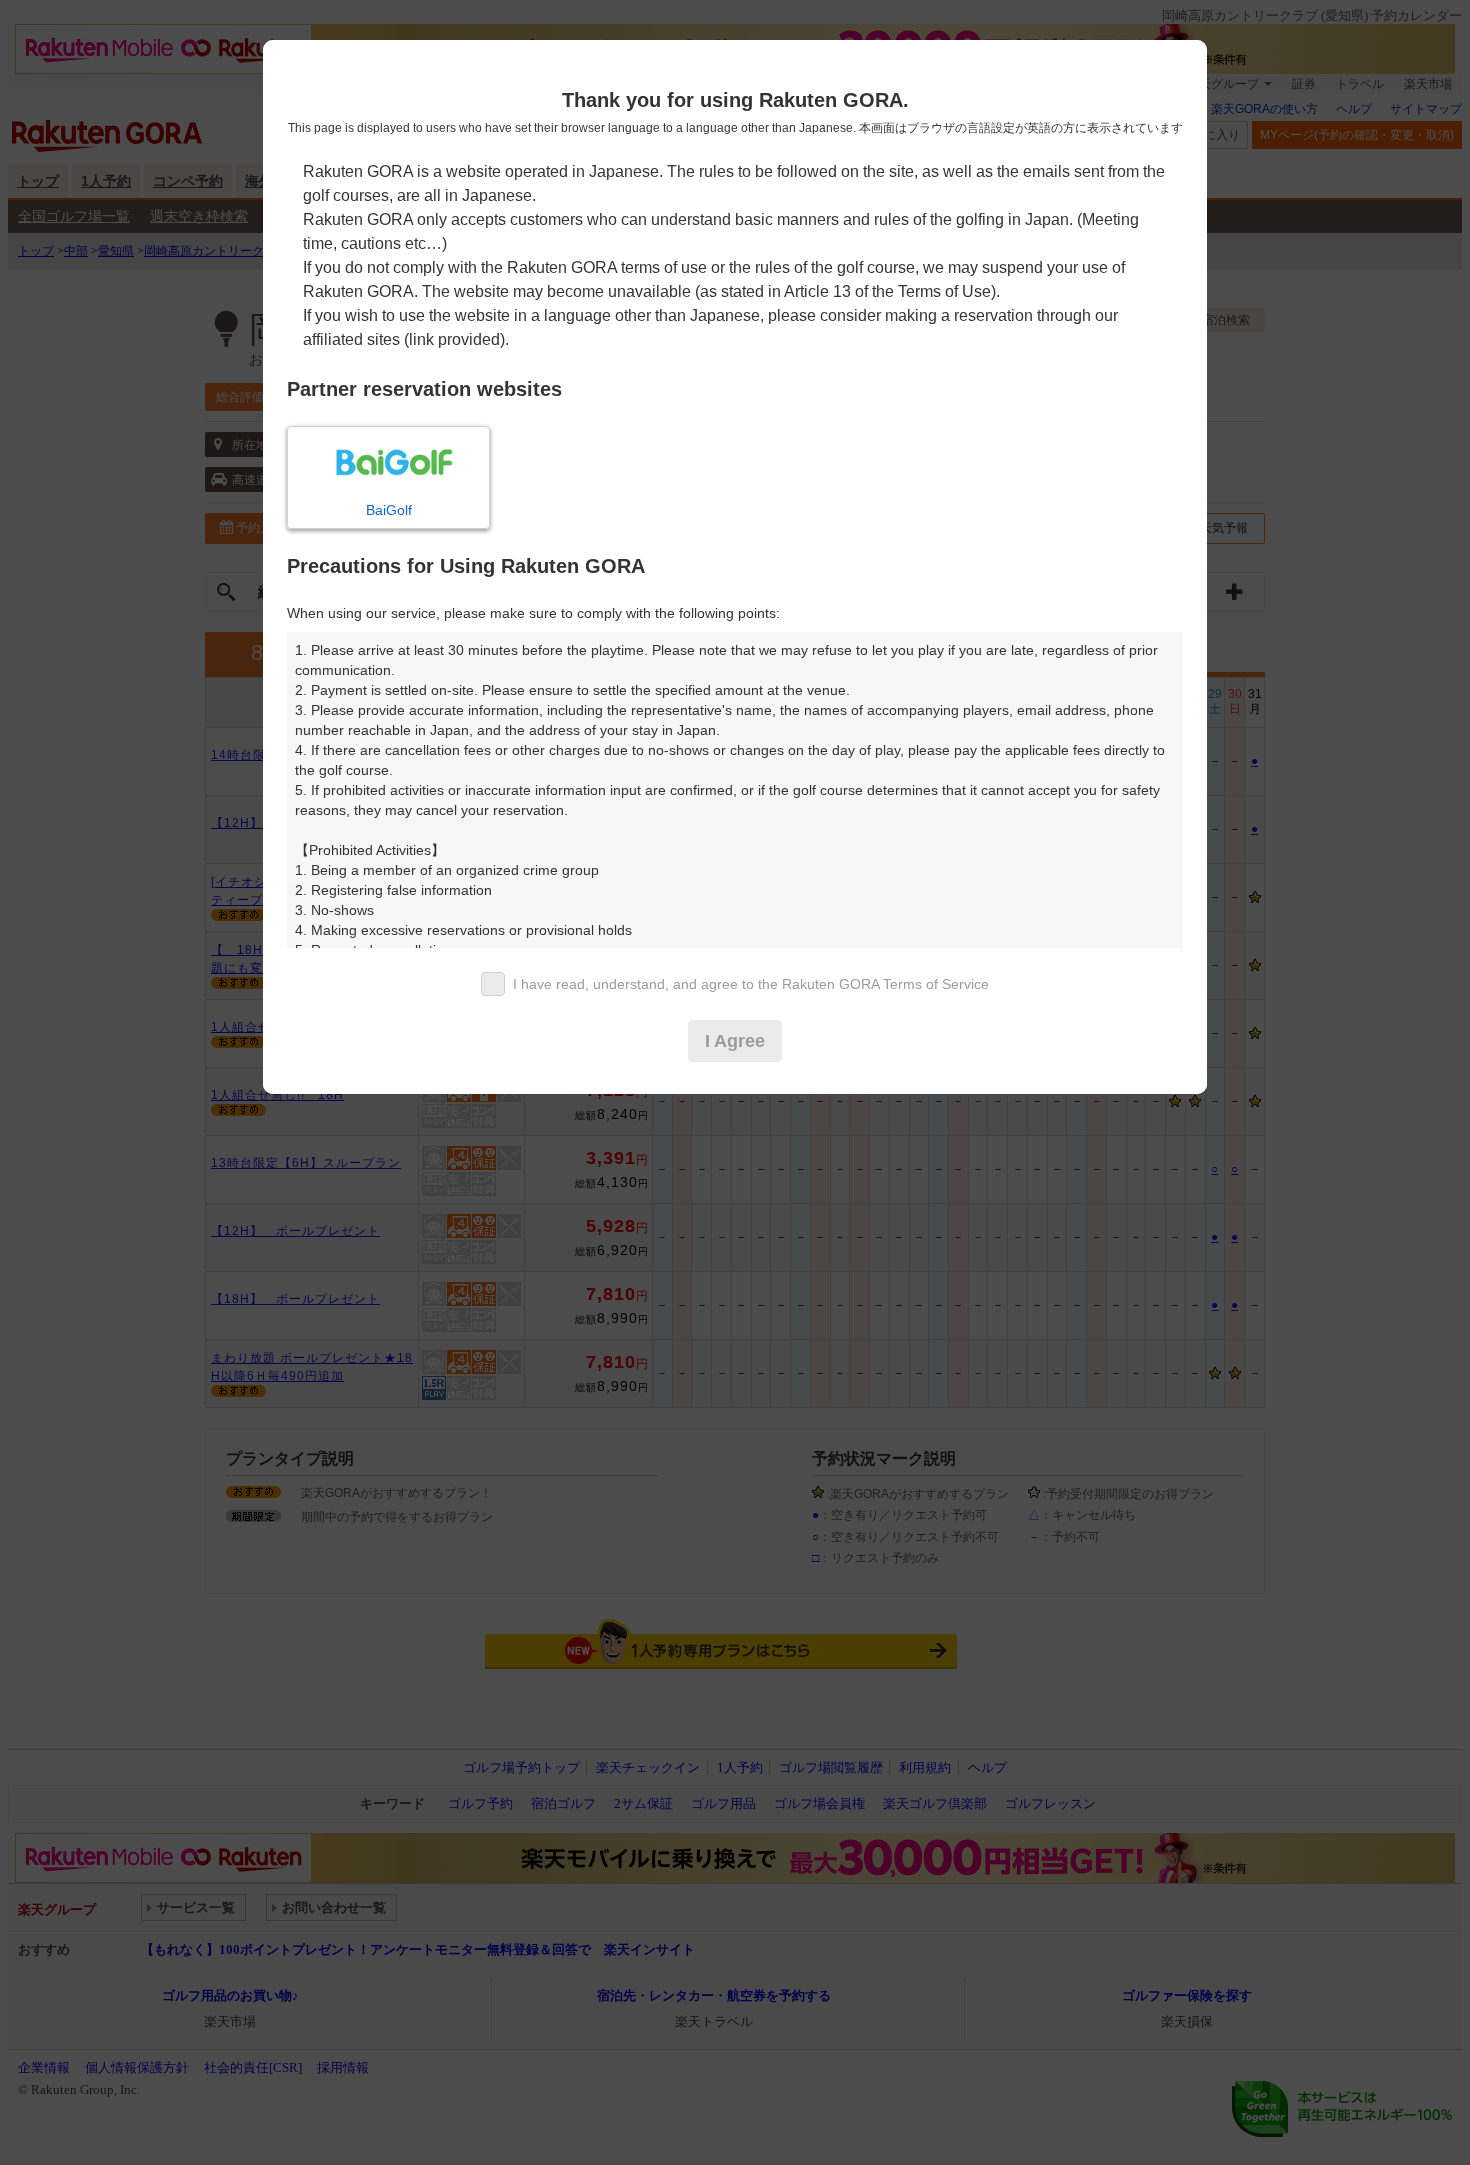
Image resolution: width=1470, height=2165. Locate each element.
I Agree (735, 1041)
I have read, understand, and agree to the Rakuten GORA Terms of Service (751, 984)
